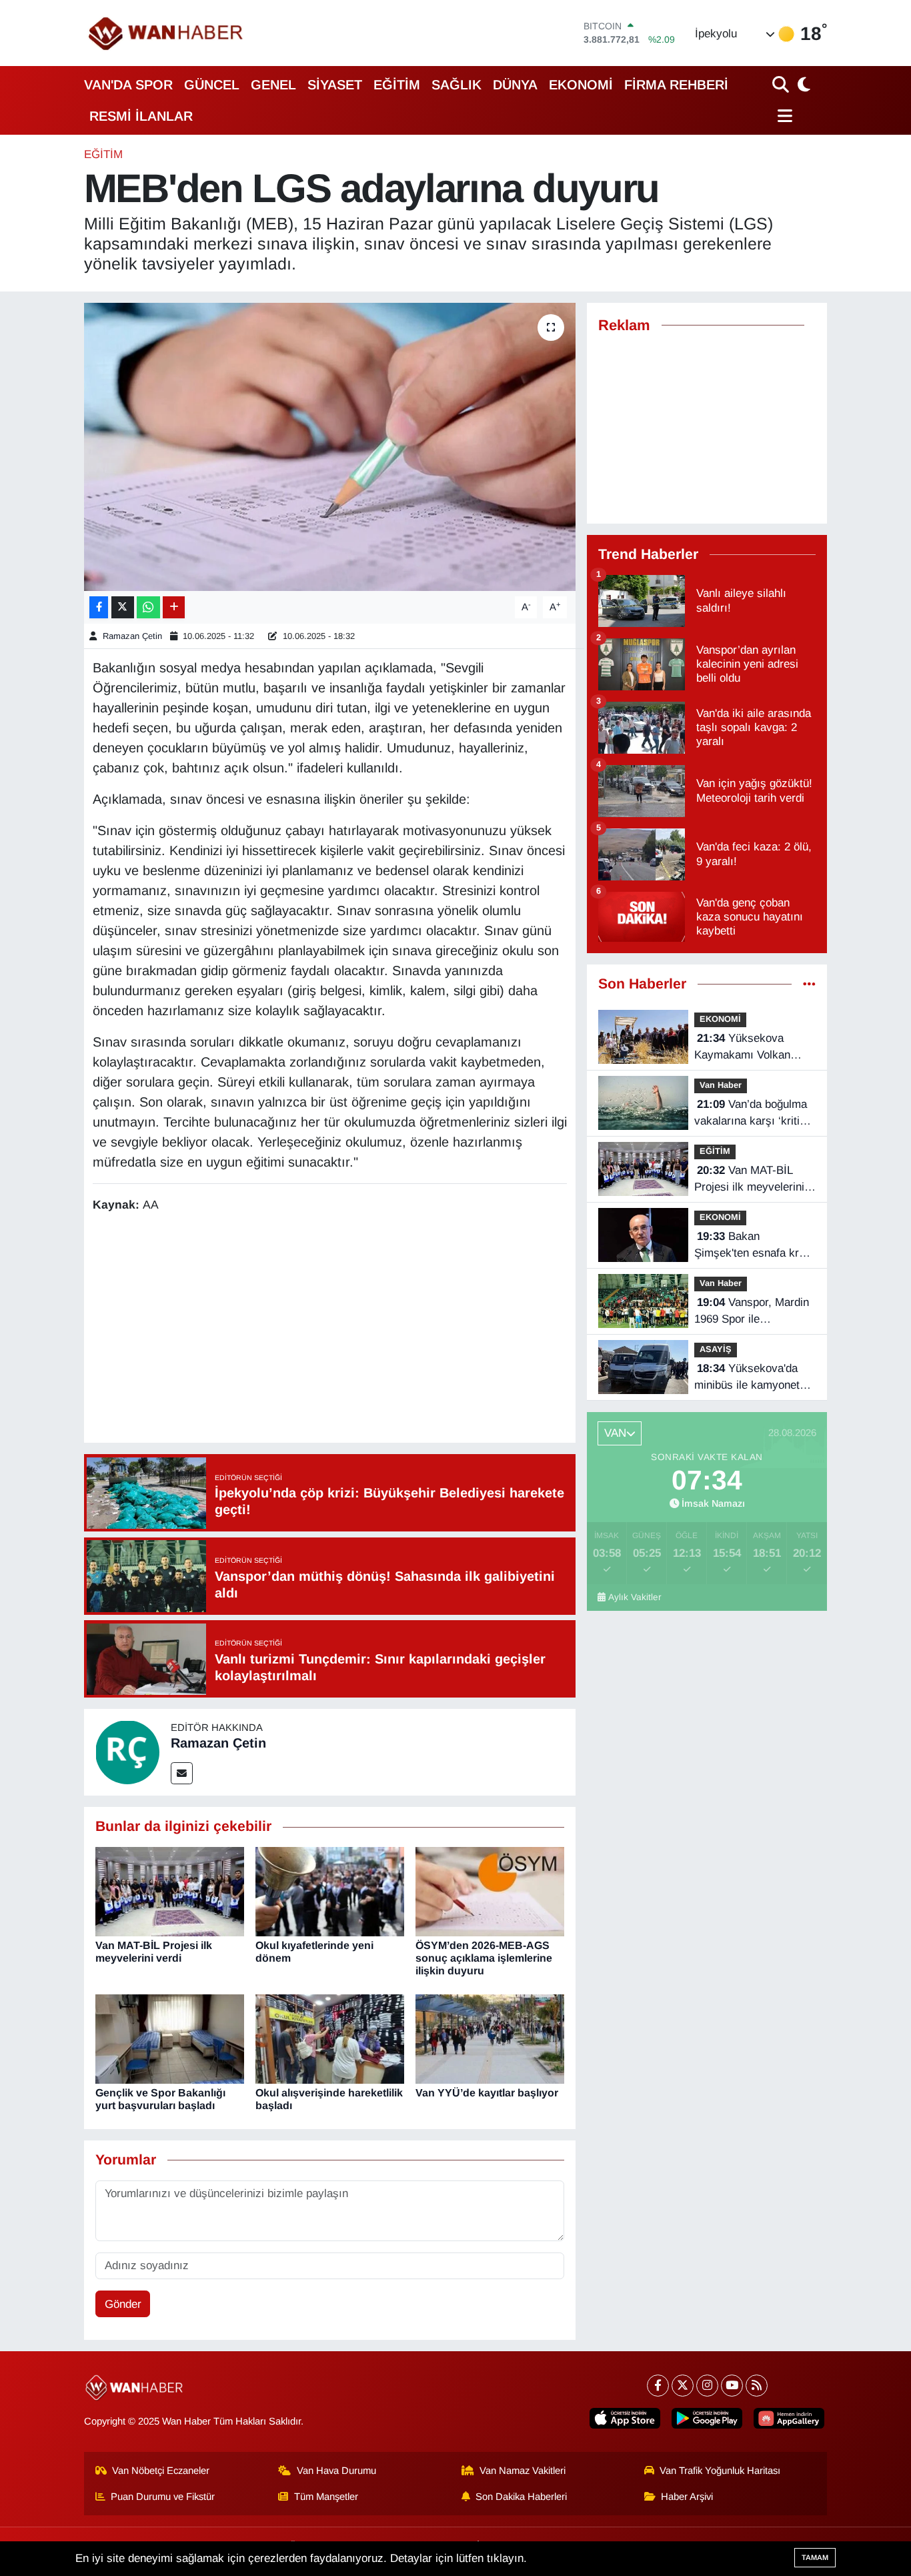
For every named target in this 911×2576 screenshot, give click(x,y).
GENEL (273, 85)
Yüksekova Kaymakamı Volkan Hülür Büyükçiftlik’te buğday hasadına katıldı (754, 1048)
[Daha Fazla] (174, 607)
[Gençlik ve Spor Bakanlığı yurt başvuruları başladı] (170, 2039)
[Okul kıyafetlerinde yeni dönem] (330, 1891)
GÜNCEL (212, 85)
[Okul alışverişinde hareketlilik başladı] (330, 2039)
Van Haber (721, 1085)
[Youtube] (732, 2386)
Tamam (815, 2557)
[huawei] (789, 2418)
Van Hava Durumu (336, 2471)
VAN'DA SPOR (128, 85)
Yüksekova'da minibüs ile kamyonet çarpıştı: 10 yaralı (747, 1378)
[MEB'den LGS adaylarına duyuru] (330, 447)
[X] (683, 2386)
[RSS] (757, 2386)
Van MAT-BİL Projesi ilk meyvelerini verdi (749, 1180)
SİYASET (335, 85)
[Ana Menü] (783, 116)
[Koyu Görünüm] (802, 84)
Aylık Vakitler (635, 1597)
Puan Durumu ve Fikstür (163, 2497)
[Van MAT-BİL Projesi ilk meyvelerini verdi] (170, 1891)
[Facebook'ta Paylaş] (99, 607)
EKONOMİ (581, 85)
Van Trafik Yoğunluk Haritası (720, 2471)
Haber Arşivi (687, 2497)
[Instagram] (707, 2386)
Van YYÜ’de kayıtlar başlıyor (487, 2093)
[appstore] (625, 2418)
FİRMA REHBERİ (676, 85)
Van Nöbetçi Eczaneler (161, 2471)
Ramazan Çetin (132, 636)
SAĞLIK (457, 85)
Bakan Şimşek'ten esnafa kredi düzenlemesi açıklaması (755, 1246)
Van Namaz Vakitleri (523, 2471)
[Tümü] (809, 984)
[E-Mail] (182, 1773)
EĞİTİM (397, 85)
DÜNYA (515, 85)
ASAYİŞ (716, 1349)
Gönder (123, 2304)
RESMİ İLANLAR (141, 116)
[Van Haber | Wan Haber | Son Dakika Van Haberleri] (167, 33)
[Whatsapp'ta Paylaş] (148, 607)
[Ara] (782, 84)
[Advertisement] (335, 1330)
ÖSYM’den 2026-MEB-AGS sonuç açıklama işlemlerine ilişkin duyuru (484, 1958)
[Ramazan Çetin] (127, 1752)
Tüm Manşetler (326, 2497)
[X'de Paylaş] (123, 607)
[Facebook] (658, 2386)
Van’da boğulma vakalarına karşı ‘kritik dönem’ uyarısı (751, 1114)
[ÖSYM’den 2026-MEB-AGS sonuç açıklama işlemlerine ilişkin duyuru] (490, 1891)
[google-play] (707, 2418)
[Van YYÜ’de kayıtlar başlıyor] (490, 2039)
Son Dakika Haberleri (521, 2497)
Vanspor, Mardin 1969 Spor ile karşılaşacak (752, 1312)
